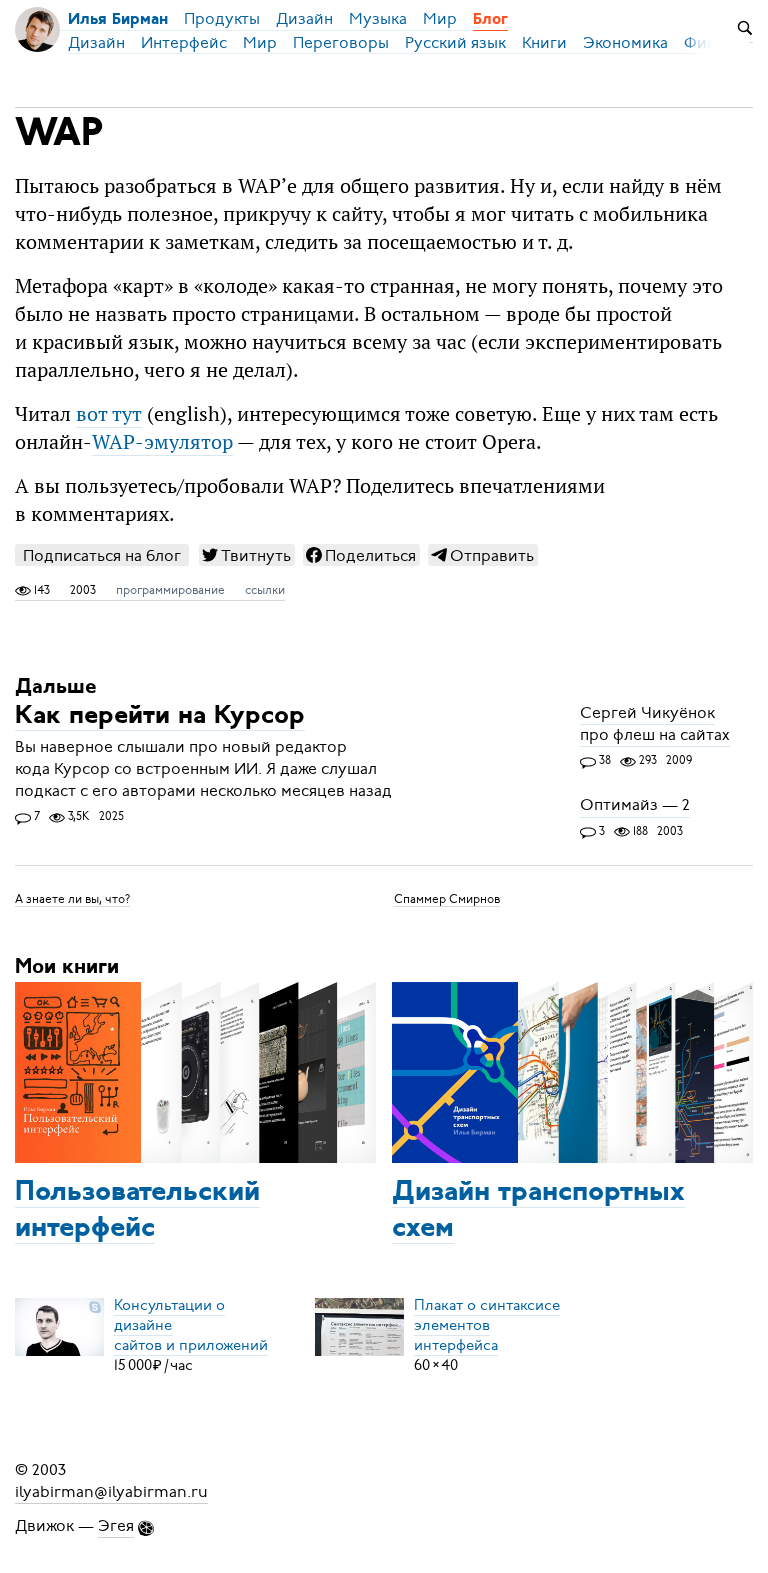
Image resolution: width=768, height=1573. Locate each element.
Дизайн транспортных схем (538, 1211)
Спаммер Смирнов (447, 898)
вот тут (109, 414)
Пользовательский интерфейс (137, 1211)
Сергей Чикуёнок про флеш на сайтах (655, 724)
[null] (247, 555)
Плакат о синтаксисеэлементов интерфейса (487, 1325)
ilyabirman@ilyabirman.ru (111, 1492)
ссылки (265, 590)
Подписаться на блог (102, 555)
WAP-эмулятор (162, 442)
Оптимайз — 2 (635, 806)
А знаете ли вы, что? (72, 898)
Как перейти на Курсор (160, 716)
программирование (170, 590)
